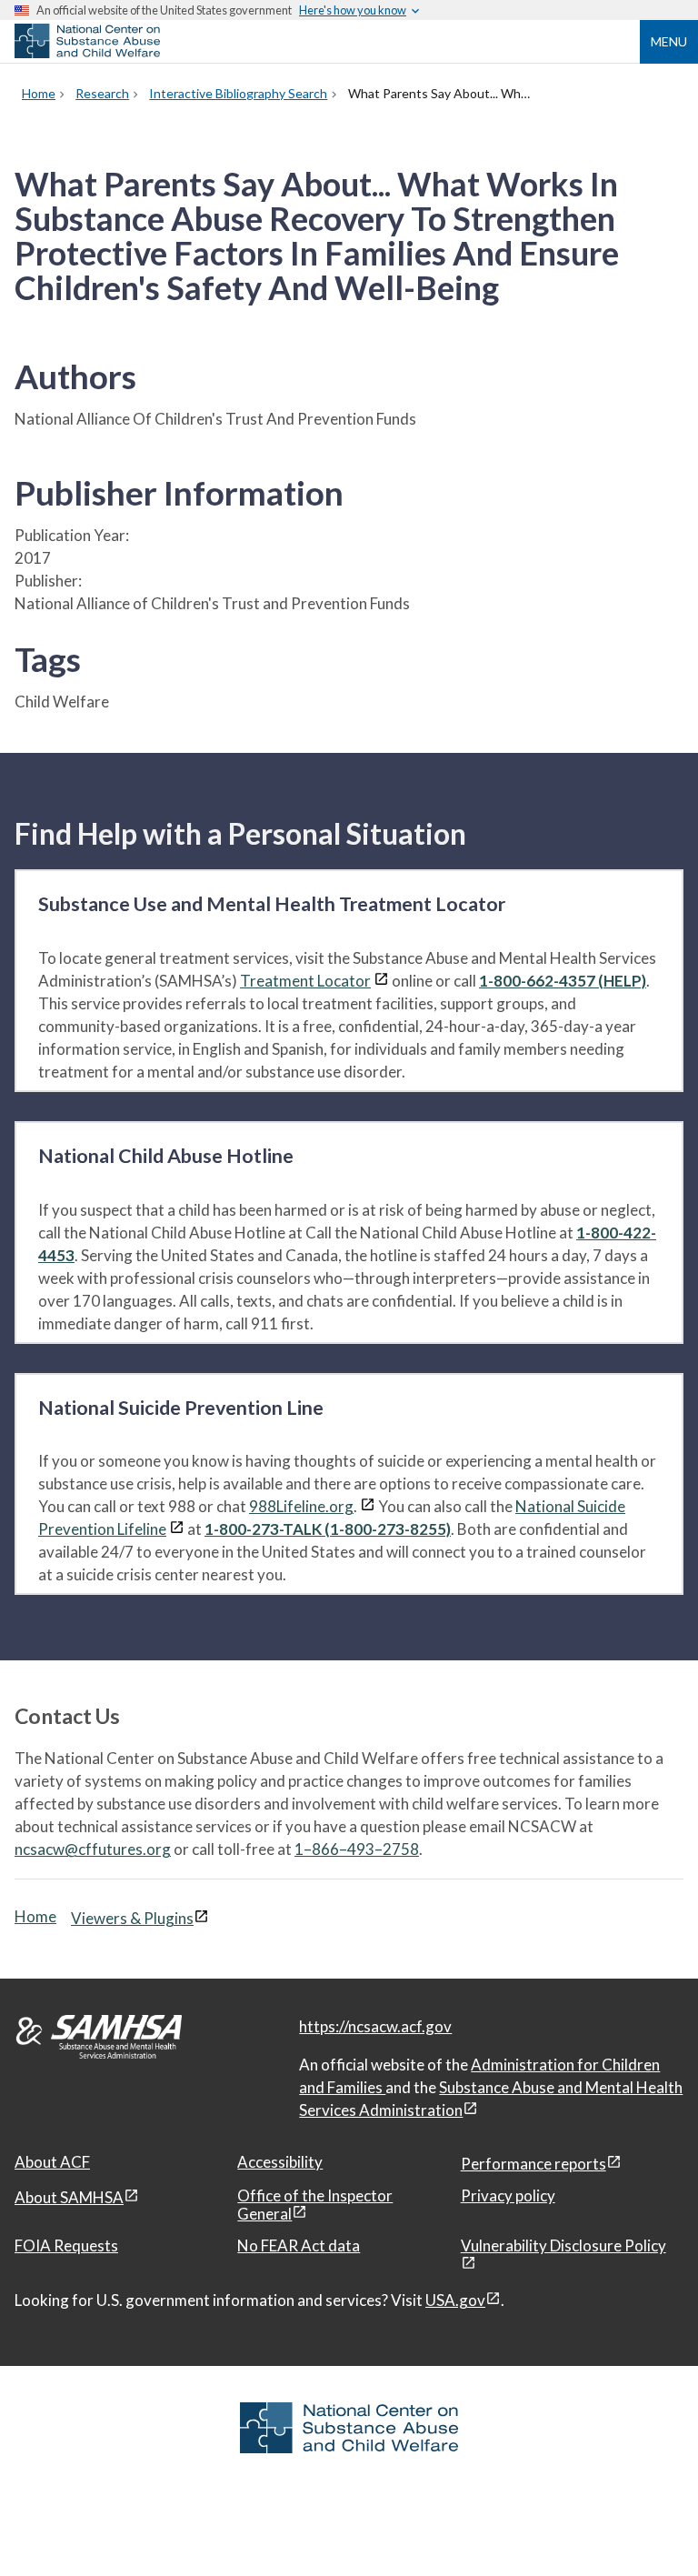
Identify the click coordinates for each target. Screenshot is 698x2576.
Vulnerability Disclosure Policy (563, 2245)
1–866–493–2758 (357, 1849)
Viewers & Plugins (132, 1918)
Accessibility (280, 2162)
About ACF (52, 2162)
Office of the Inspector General (315, 2205)
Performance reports (533, 2164)
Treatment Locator (305, 981)
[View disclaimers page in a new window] (381, 981)
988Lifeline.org (301, 1506)
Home (35, 1916)
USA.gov (455, 2300)
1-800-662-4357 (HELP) (563, 981)
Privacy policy (508, 2195)
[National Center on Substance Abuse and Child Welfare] (87, 53)
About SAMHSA (69, 2197)
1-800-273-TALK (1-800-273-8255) (328, 1529)
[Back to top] (647, 2526)
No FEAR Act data (299, 2245)
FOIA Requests (66, 2245)
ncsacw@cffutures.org (93, 1849)
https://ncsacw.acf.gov (375, 2026)
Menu (669, 41)
